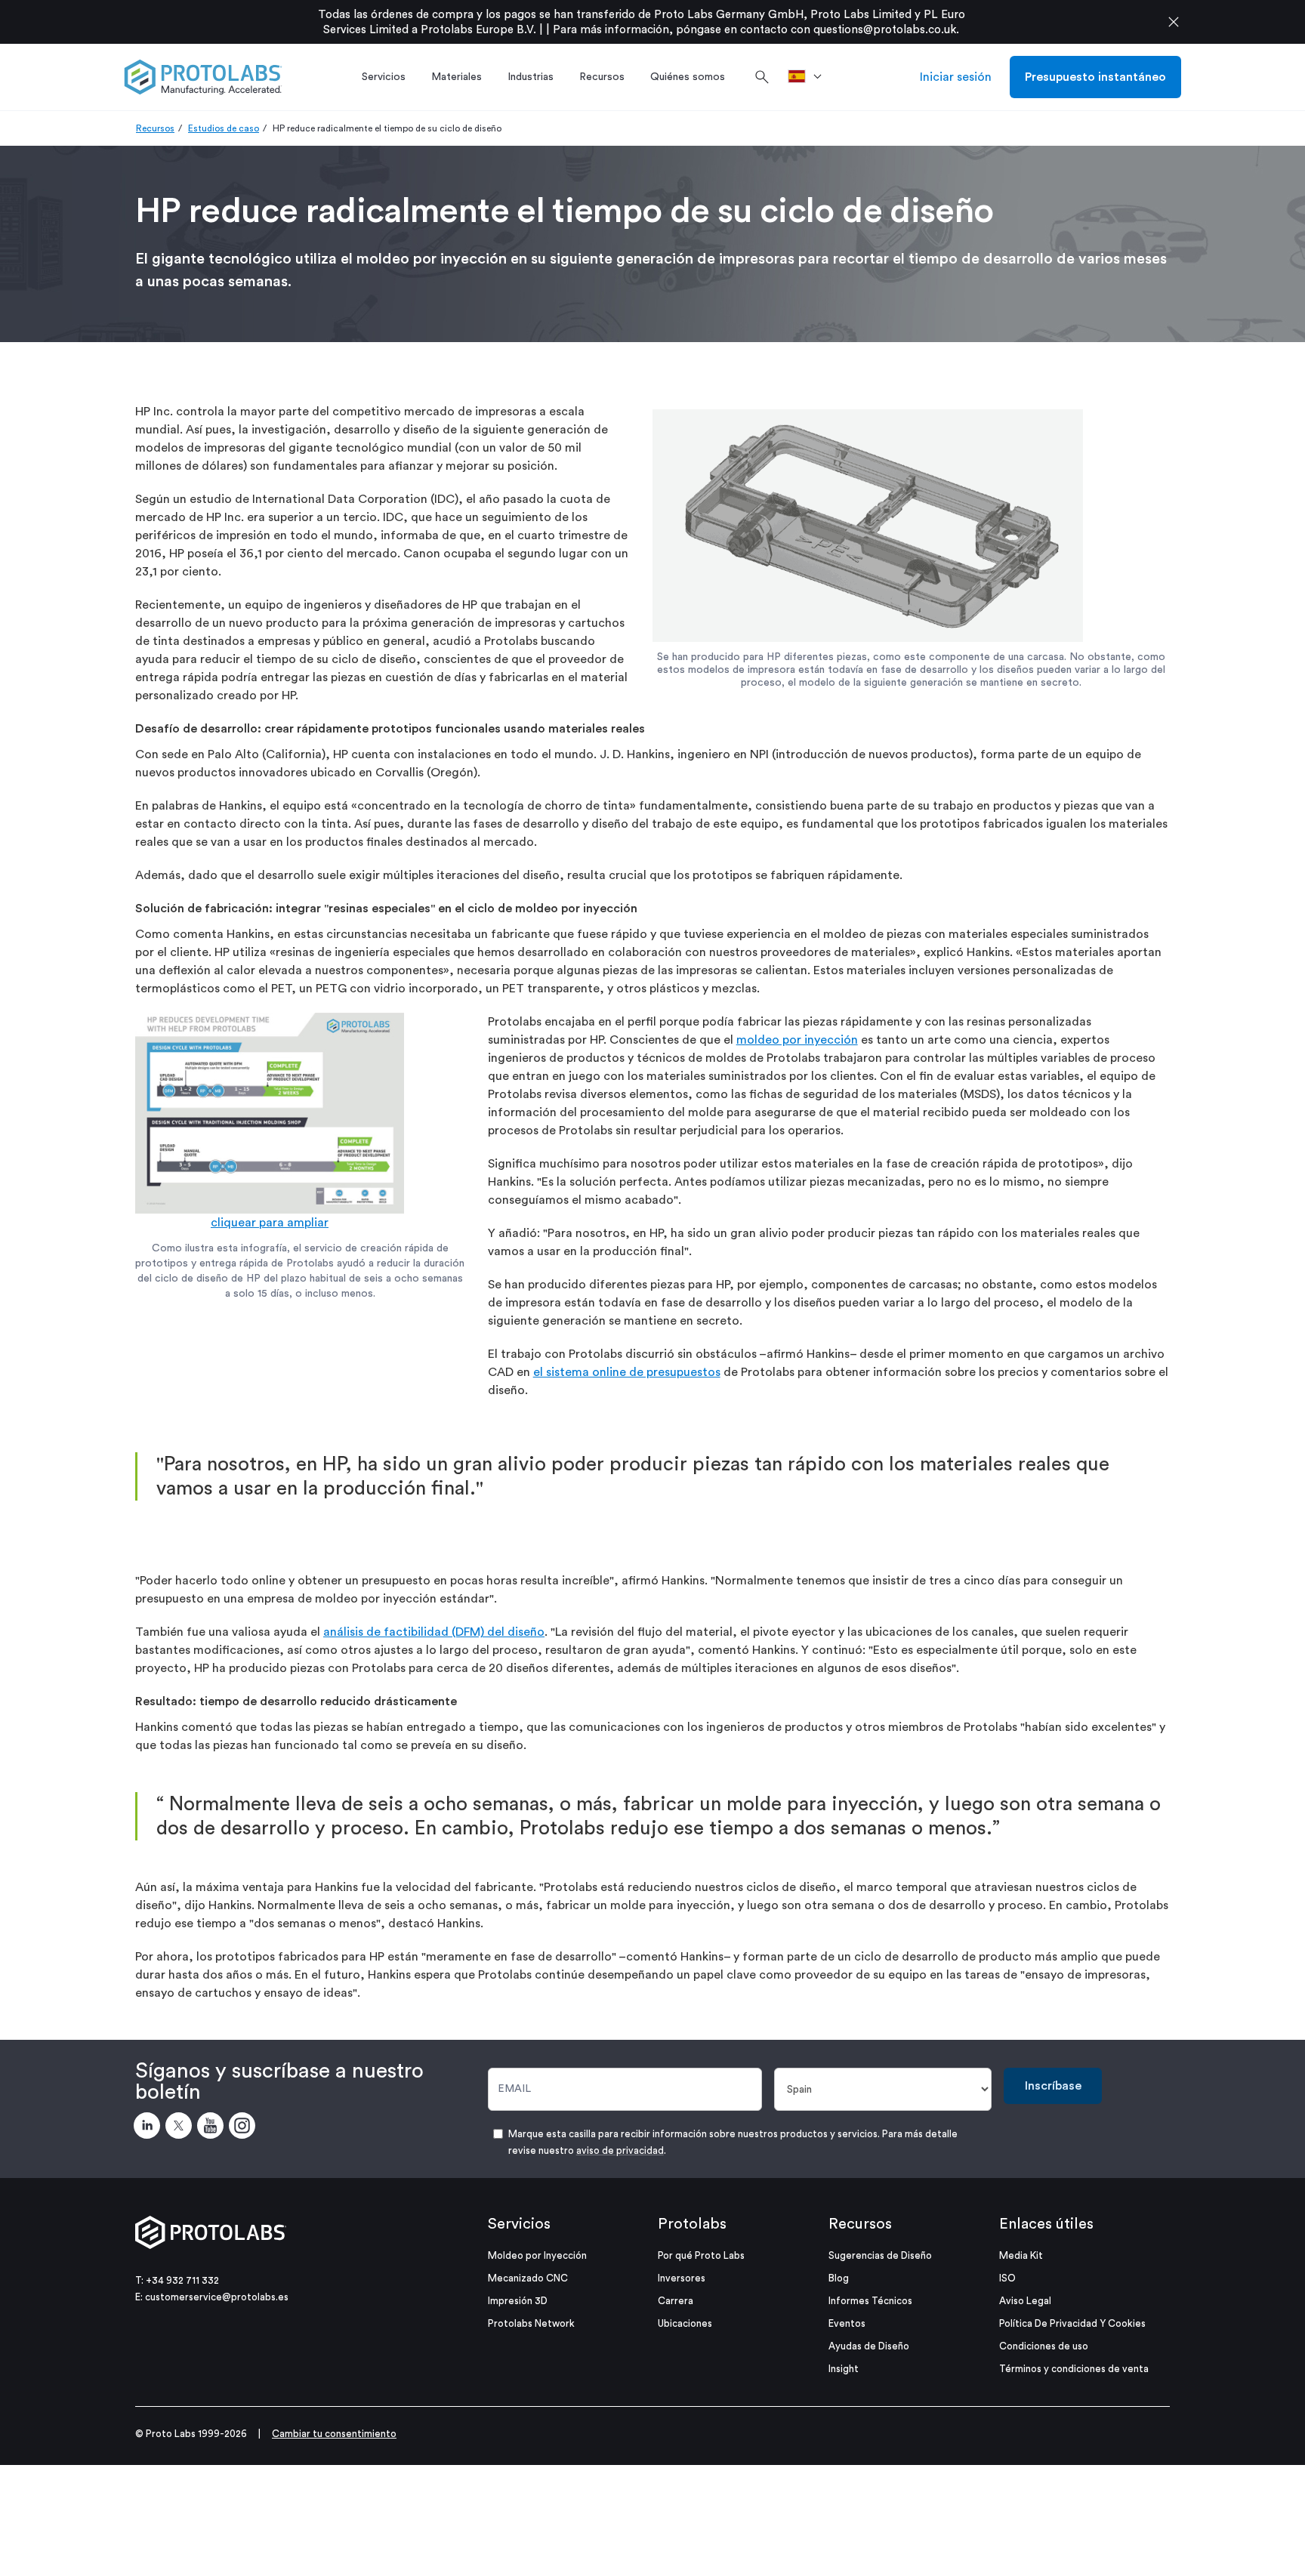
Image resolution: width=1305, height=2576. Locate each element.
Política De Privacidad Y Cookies (1072, 2323)
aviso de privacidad (620, 2150)
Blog (839, 2278)
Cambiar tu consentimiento (334, 2434)
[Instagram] (245, 2128)
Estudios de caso (224, 128)
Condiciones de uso (1044, 2346)
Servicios (519, 2224)
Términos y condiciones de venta (1074, 2369)
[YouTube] (213, 2128)
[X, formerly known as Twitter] (181, 2128)
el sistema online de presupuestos (627, 1372)
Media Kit (1021, 2255)
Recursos (155, 128)
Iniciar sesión (956, 77)
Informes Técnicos (870, 2301)
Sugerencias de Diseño (880, 2255)
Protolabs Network (531, 2323)
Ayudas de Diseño (869, 2346)
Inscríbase (1053, 2086)
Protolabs (692, 2224)
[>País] (810, 77)
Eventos (847, 2323)
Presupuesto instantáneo (1095, 77)
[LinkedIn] (150, 2128)
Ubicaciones (685, 2323)
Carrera (676, 2301)
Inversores (682, 2278)
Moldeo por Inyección (537, 2255)
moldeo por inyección (797, 1040)
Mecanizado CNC (528, 2278)
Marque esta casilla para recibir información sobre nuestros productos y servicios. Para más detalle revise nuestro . (733, 2142)
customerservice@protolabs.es (217, 2297)
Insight (844, 2369)
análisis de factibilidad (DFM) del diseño (434, 1632)
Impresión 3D (518, 2301)
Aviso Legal (1025, 2301)
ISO (1007, 2278)
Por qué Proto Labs (701, 2255)
